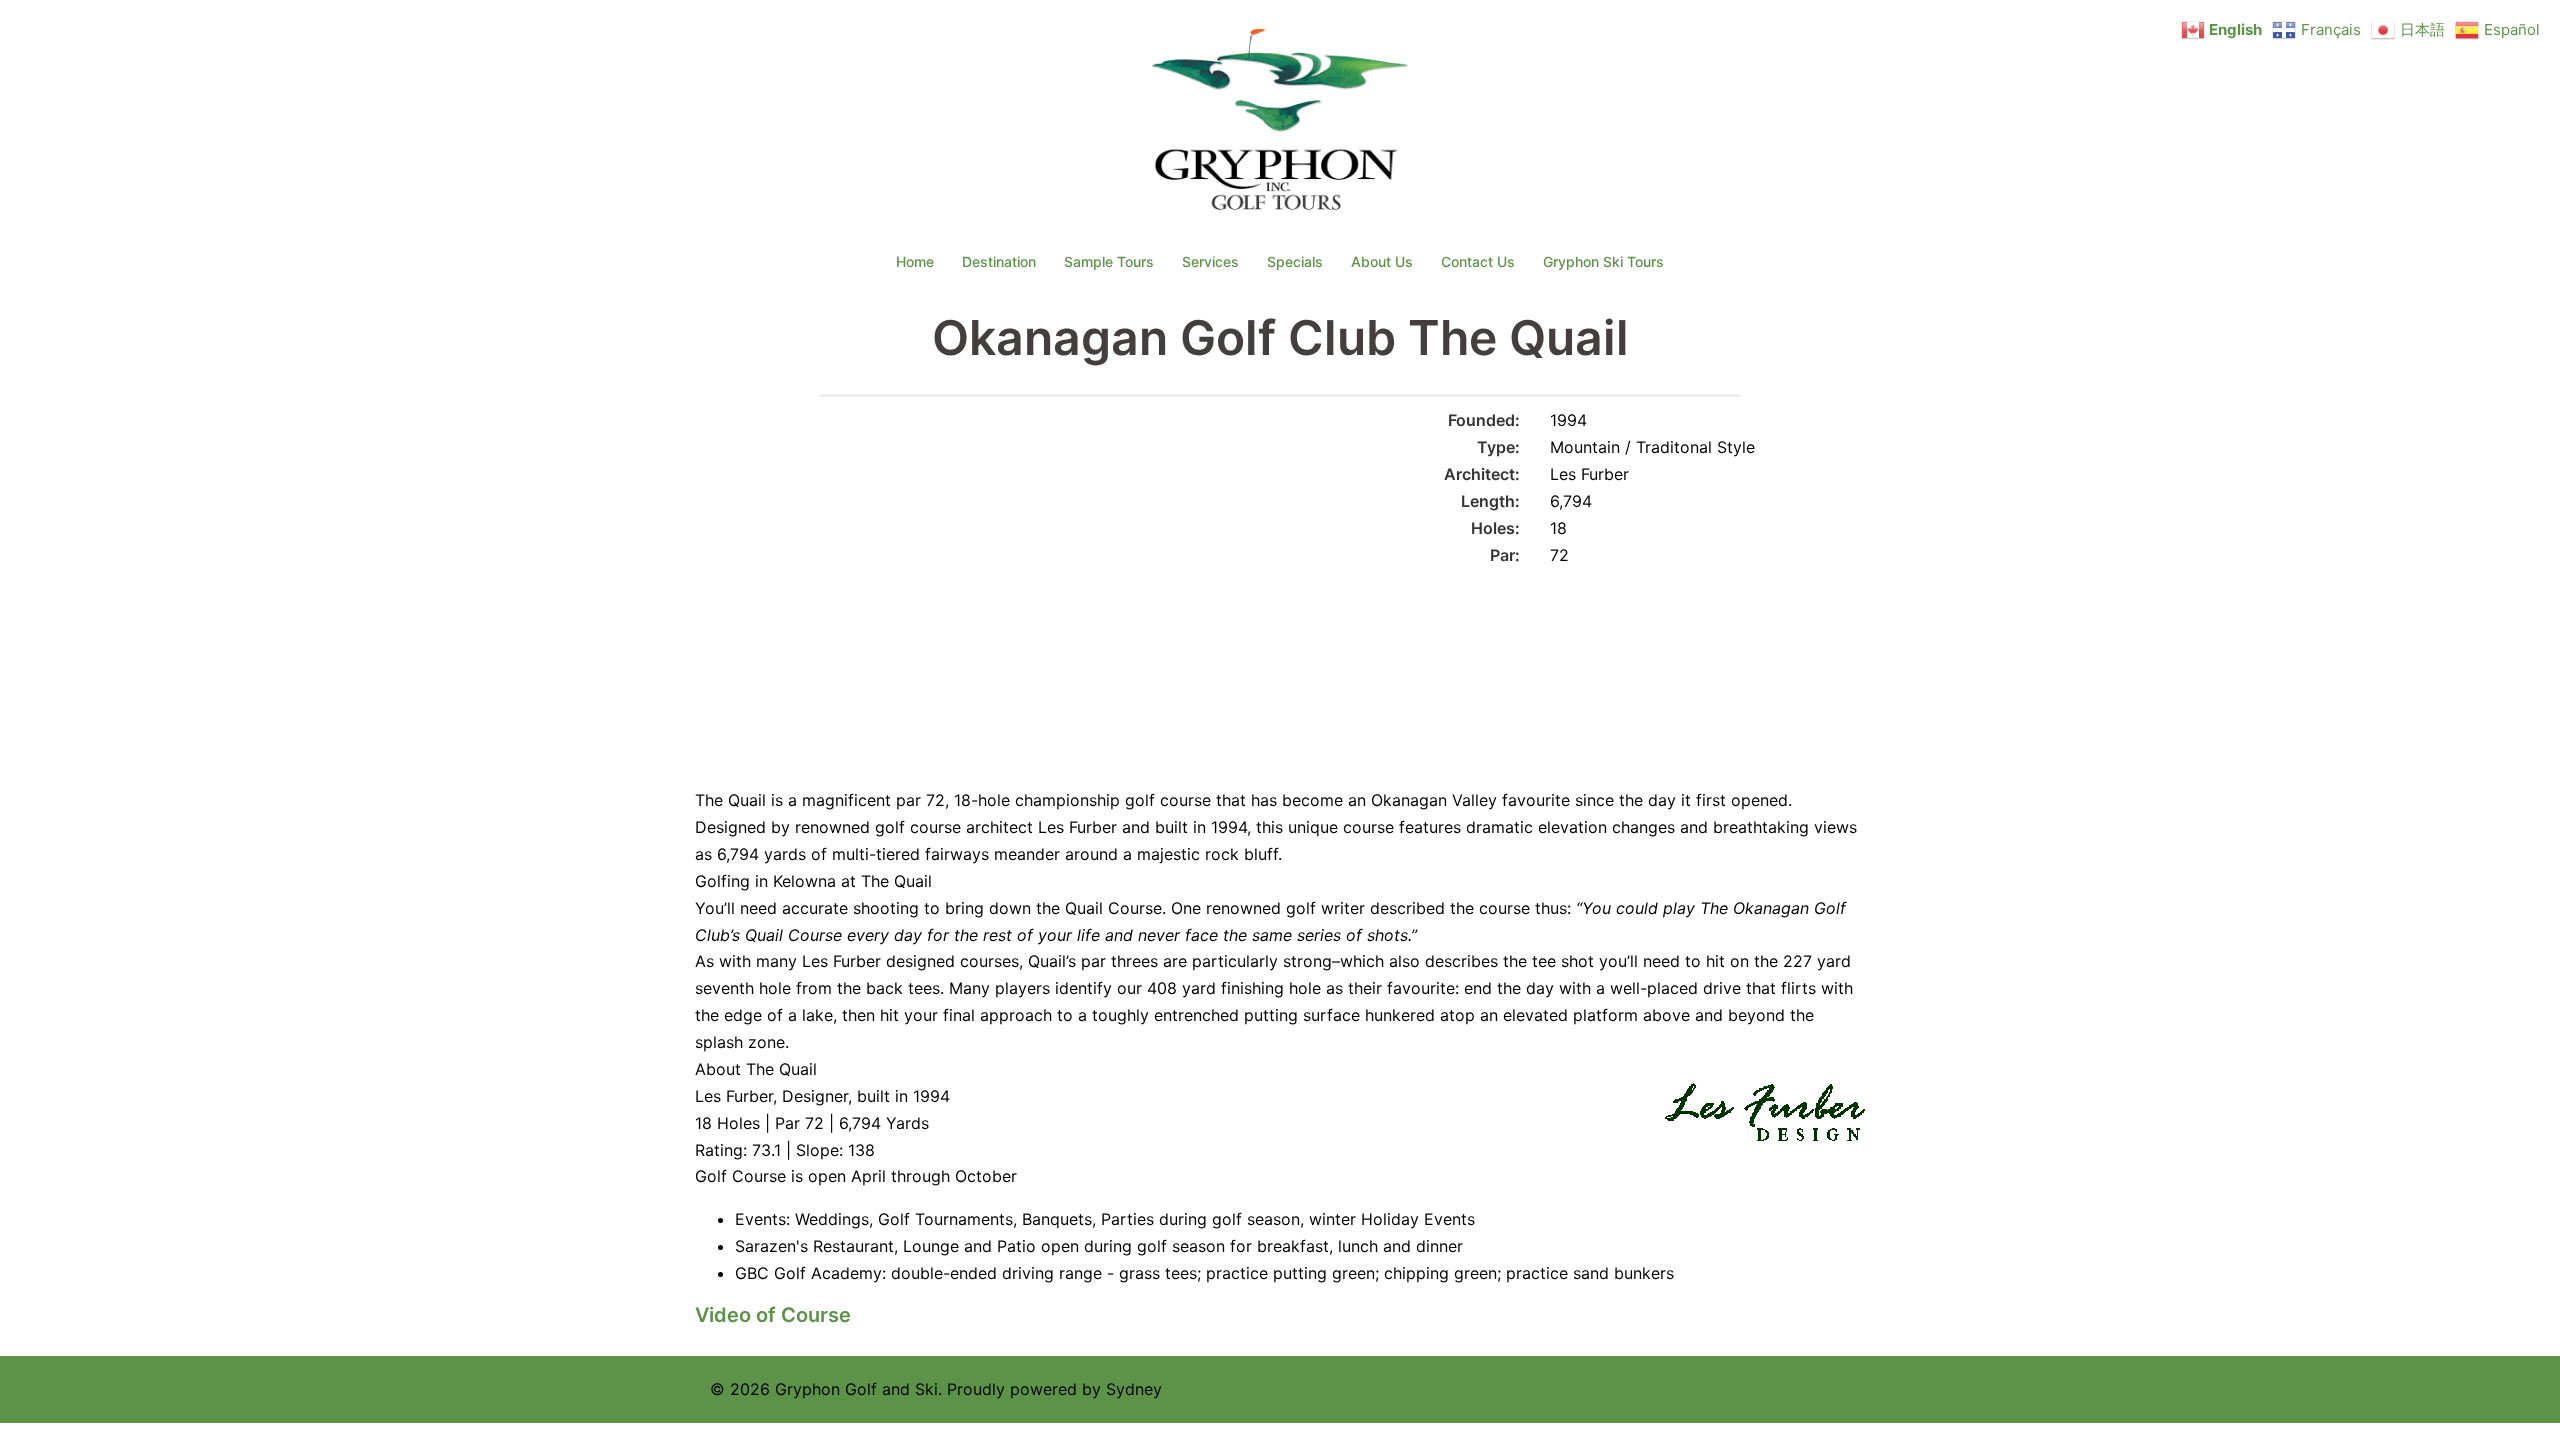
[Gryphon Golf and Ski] (1280, 126)
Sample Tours (1109, 261)
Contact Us (1478, 261)
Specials (1295, 261)
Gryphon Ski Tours (1603, 261)
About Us (1382, 261)
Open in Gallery (1240, 432)
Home (915, 261)
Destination (999, 261)
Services (1210, 261)
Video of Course (773, 1315)
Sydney (1134, 1389)
